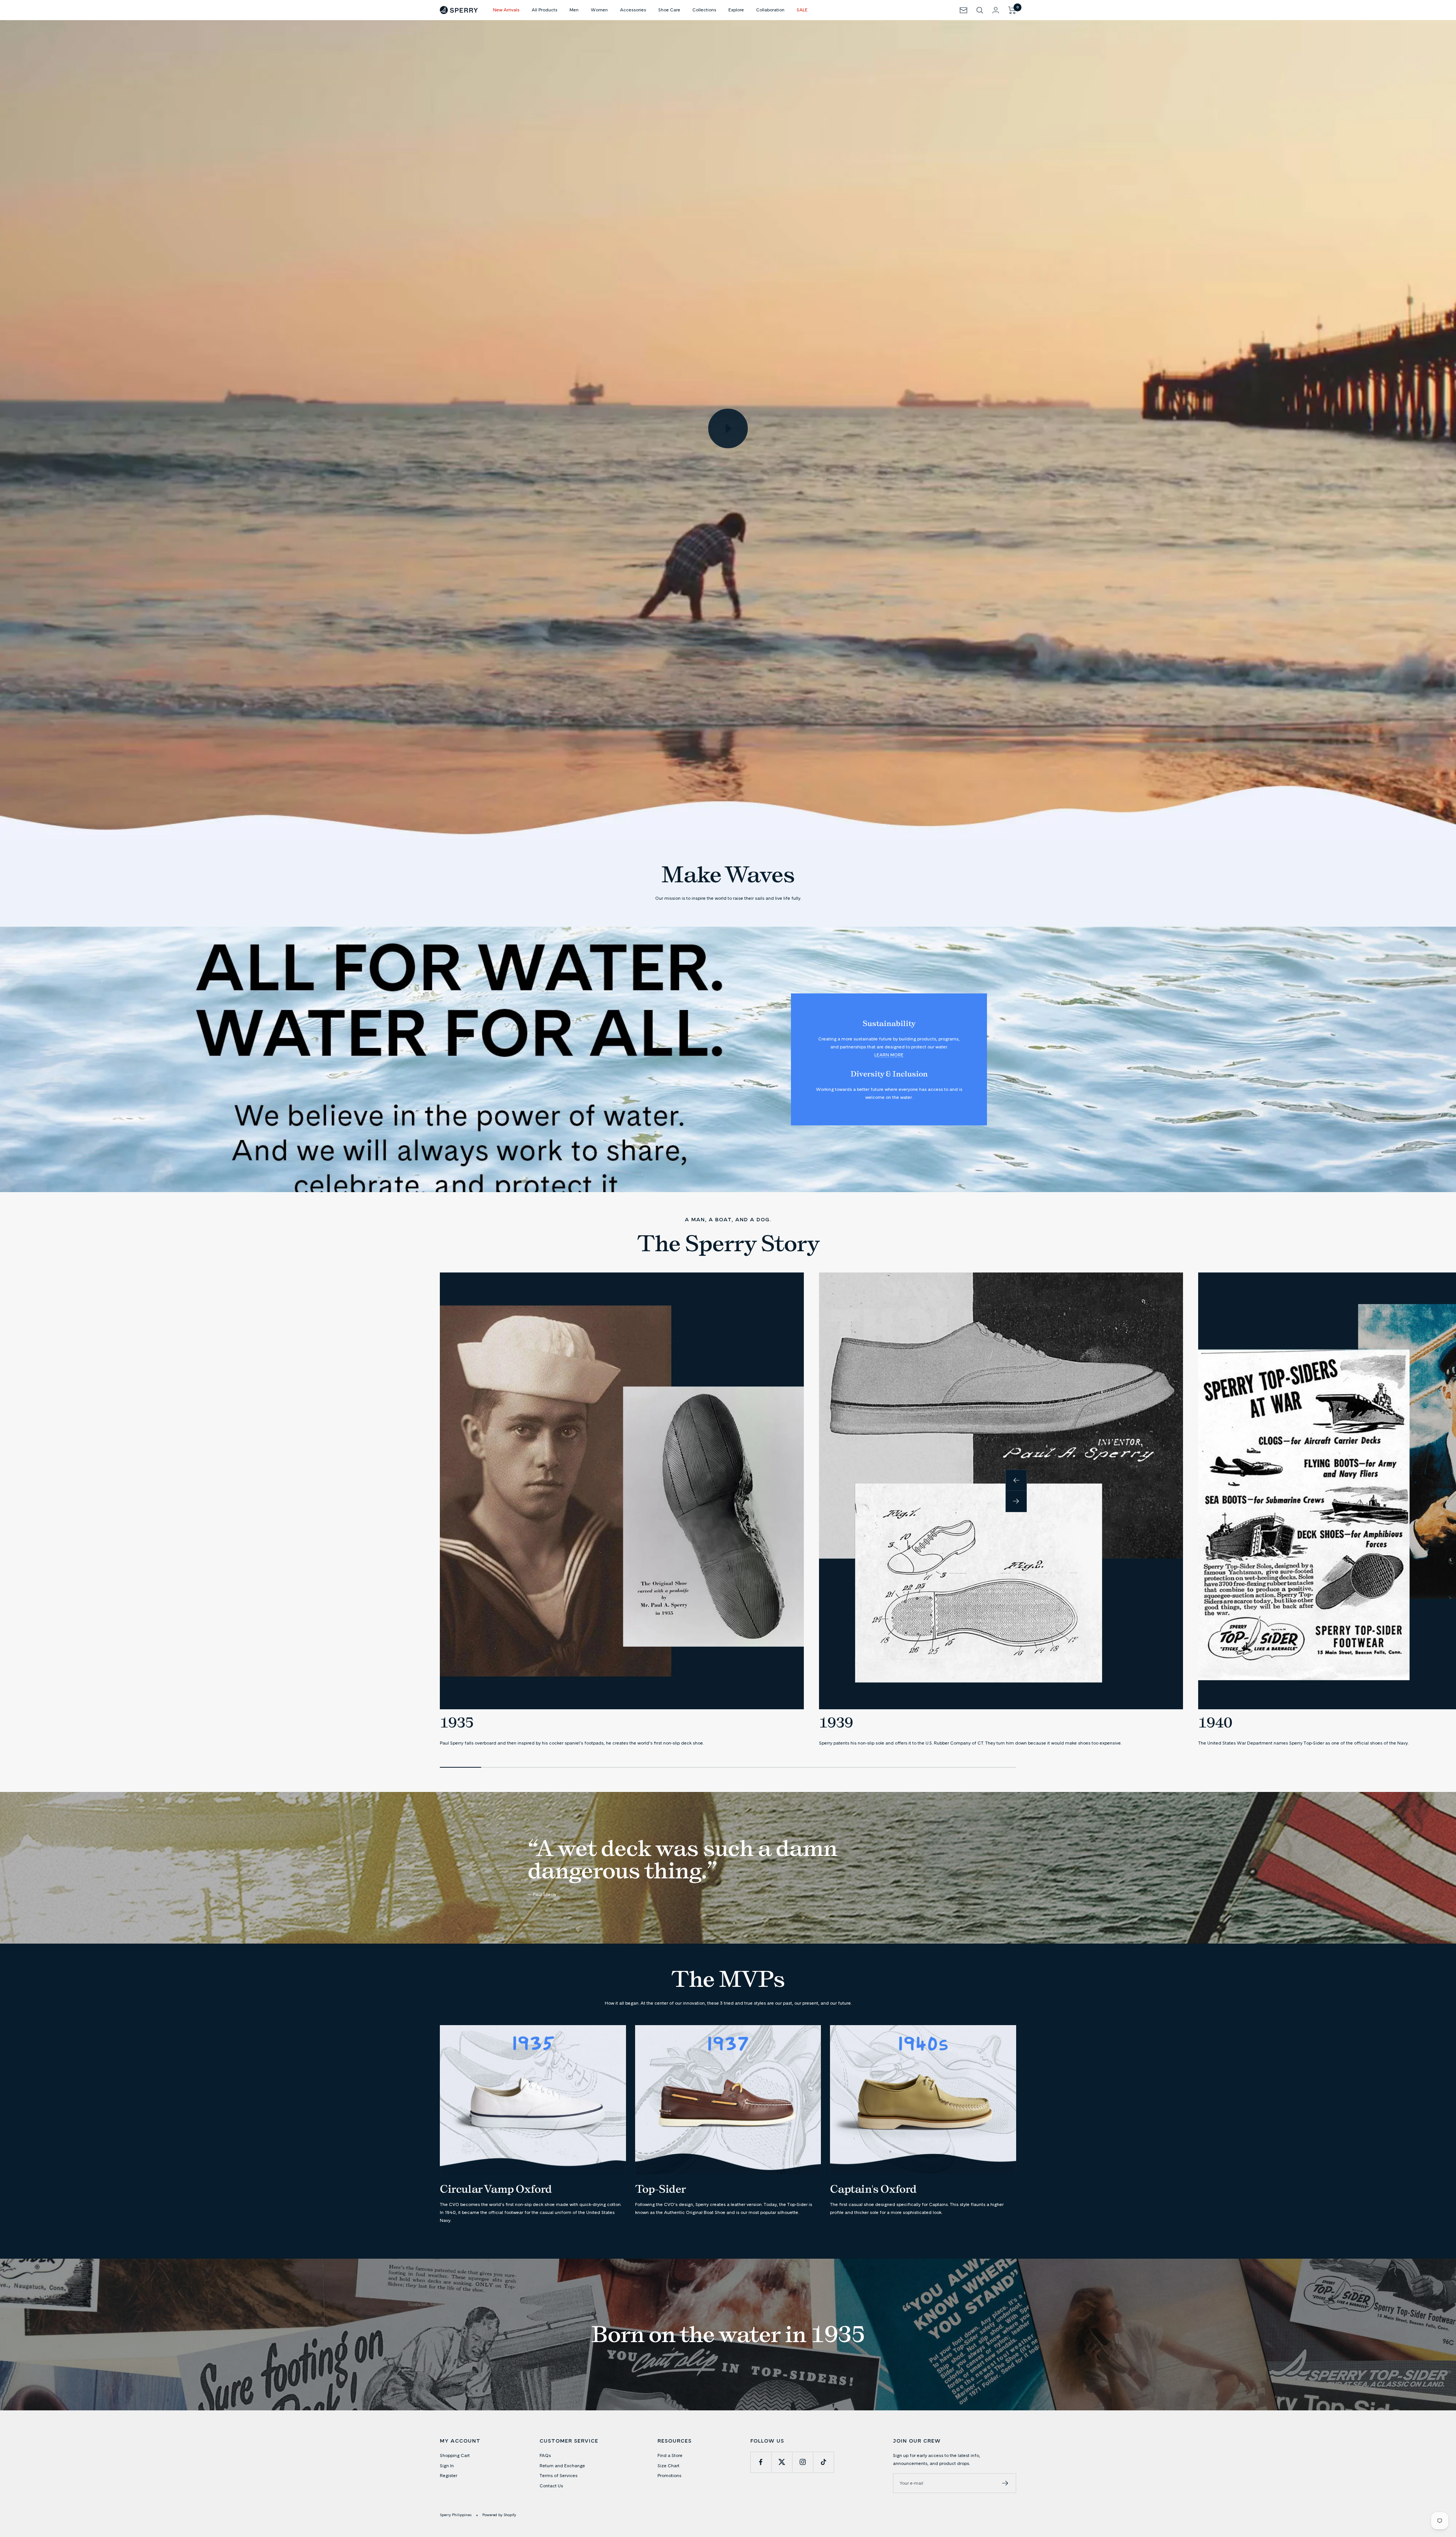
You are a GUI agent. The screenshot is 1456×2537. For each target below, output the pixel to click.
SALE (802, 10)
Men (574, 10)
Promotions (669, 2475)
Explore (736, 10)
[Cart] (1012, 10)
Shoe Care (669, 10)
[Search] (980, 10)
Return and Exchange (562, 2466)
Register (449, 2475)
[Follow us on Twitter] (782, 2462)
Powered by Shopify (499, 2515)
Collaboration (770, 10)
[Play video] (728, 428)
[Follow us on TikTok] (823, 2462)
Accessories (633, 10)
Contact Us (551, 2486)
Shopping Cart (455, 2455)
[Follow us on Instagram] (803, 2462)
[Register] (1005, 2483)
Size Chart (668, 2466)
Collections (704, 10)
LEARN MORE (889, 1055)
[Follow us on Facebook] (761, 2462)
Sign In (447, 2466)
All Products (544, 10)
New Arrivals (506, 10)
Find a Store (670, 2455)
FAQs (545, 2455)
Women (599, 10)
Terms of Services (559, 2475)
